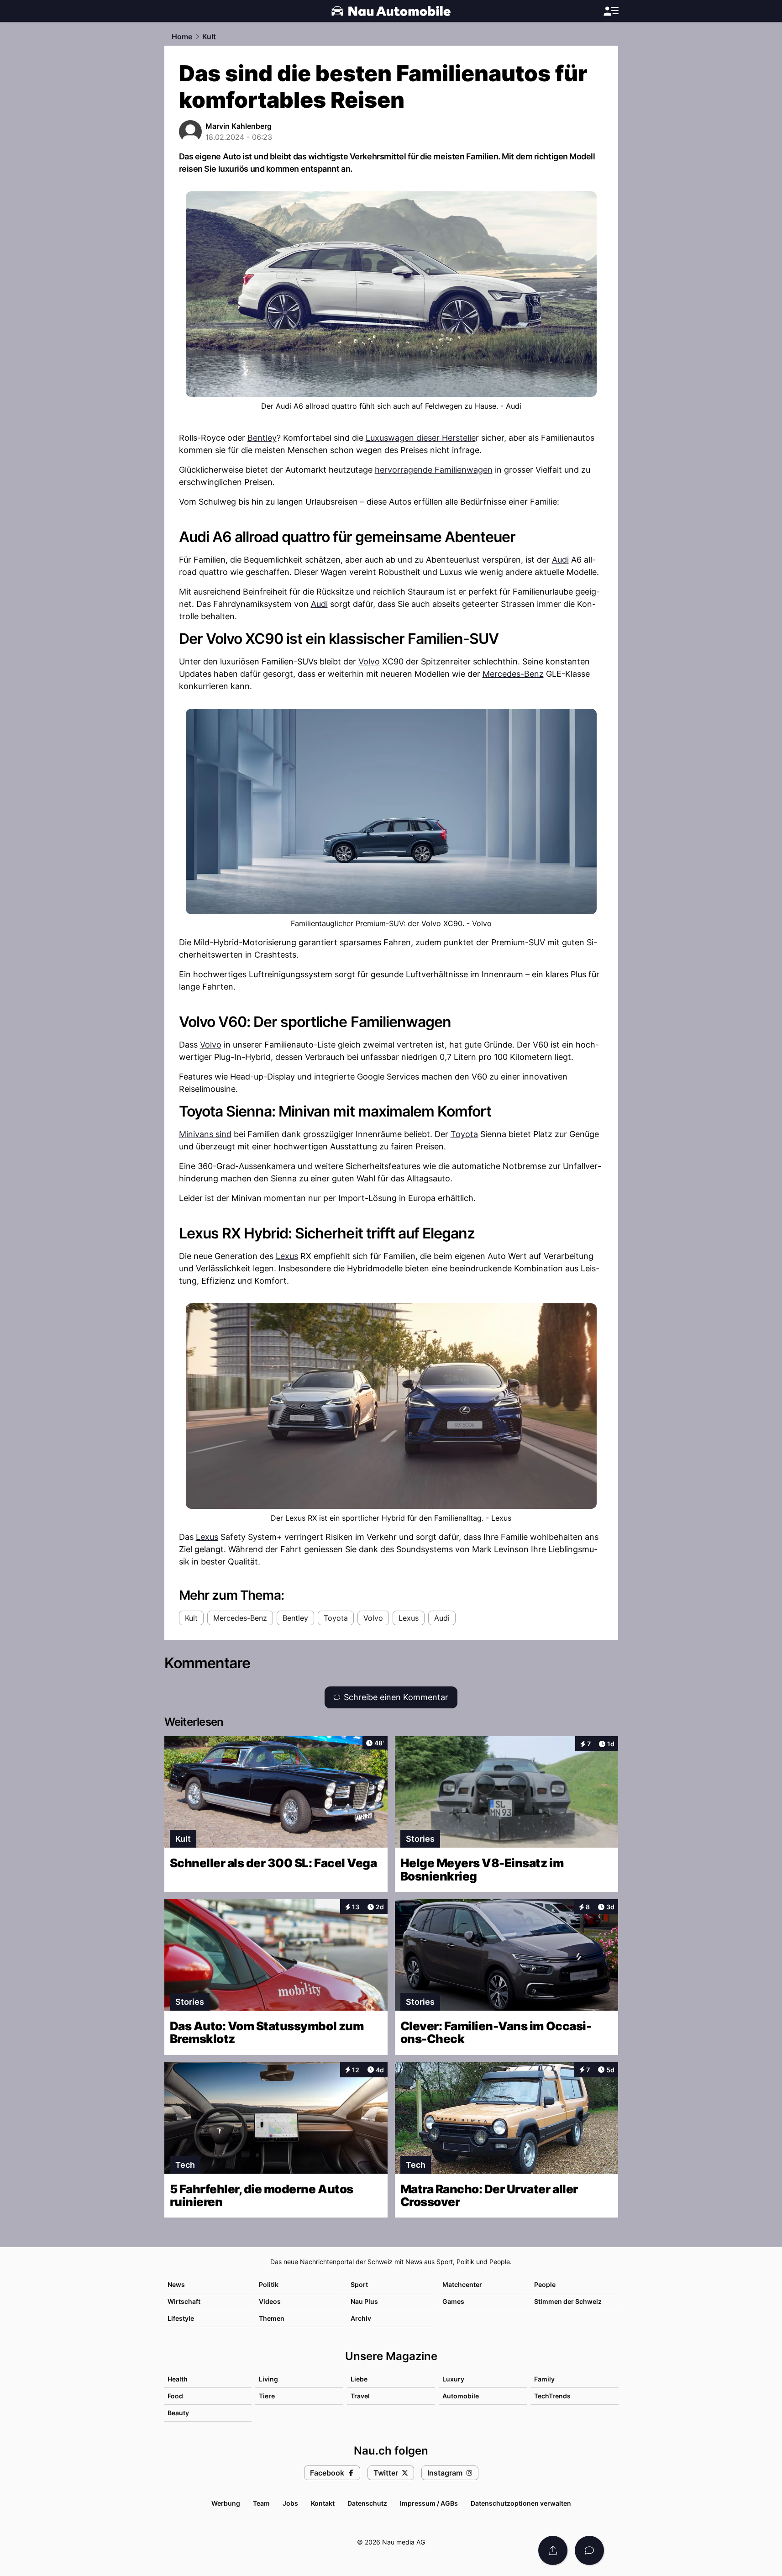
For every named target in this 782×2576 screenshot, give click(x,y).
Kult (209, 37)
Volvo (369, 661)
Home (182, 37)
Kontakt (323, 2503)
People (545, 2284)
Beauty (178, 2413)
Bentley (262, 438)
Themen (272, 2318)
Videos (270, 2301)
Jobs (290, 2503)
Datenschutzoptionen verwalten (521, 2503)
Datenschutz (367, 2503)
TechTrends (552, 2396)
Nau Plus (364, 2301)
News (176, 2284)
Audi (560, 560)
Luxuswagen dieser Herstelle (421, 438)
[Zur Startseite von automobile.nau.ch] (391, 11)
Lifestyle (181, 2318)
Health (178, 2379)
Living (268, 2379)
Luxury (453, 2379)
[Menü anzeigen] (611, 11)
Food (175, 2396)
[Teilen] (553, 2550)
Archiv (361, 2318)
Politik (269, 2284)
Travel (360, 2396)
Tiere (267, 2396)
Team (261, 2503)
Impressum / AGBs (429, 2503)
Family (544, 2379)
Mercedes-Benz (513, 674)
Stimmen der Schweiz (568, 2301)
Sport (359, 2284)
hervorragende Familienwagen (434, 470)
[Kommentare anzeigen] (589, 2550)
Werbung (226, 2503)
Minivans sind (205, 1134)
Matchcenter (462, 2284)
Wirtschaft (184, 2301)
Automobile (461, 2396)
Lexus (287, 1256)
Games (453, 2301)
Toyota (464, 1134)
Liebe (359, 2379)
